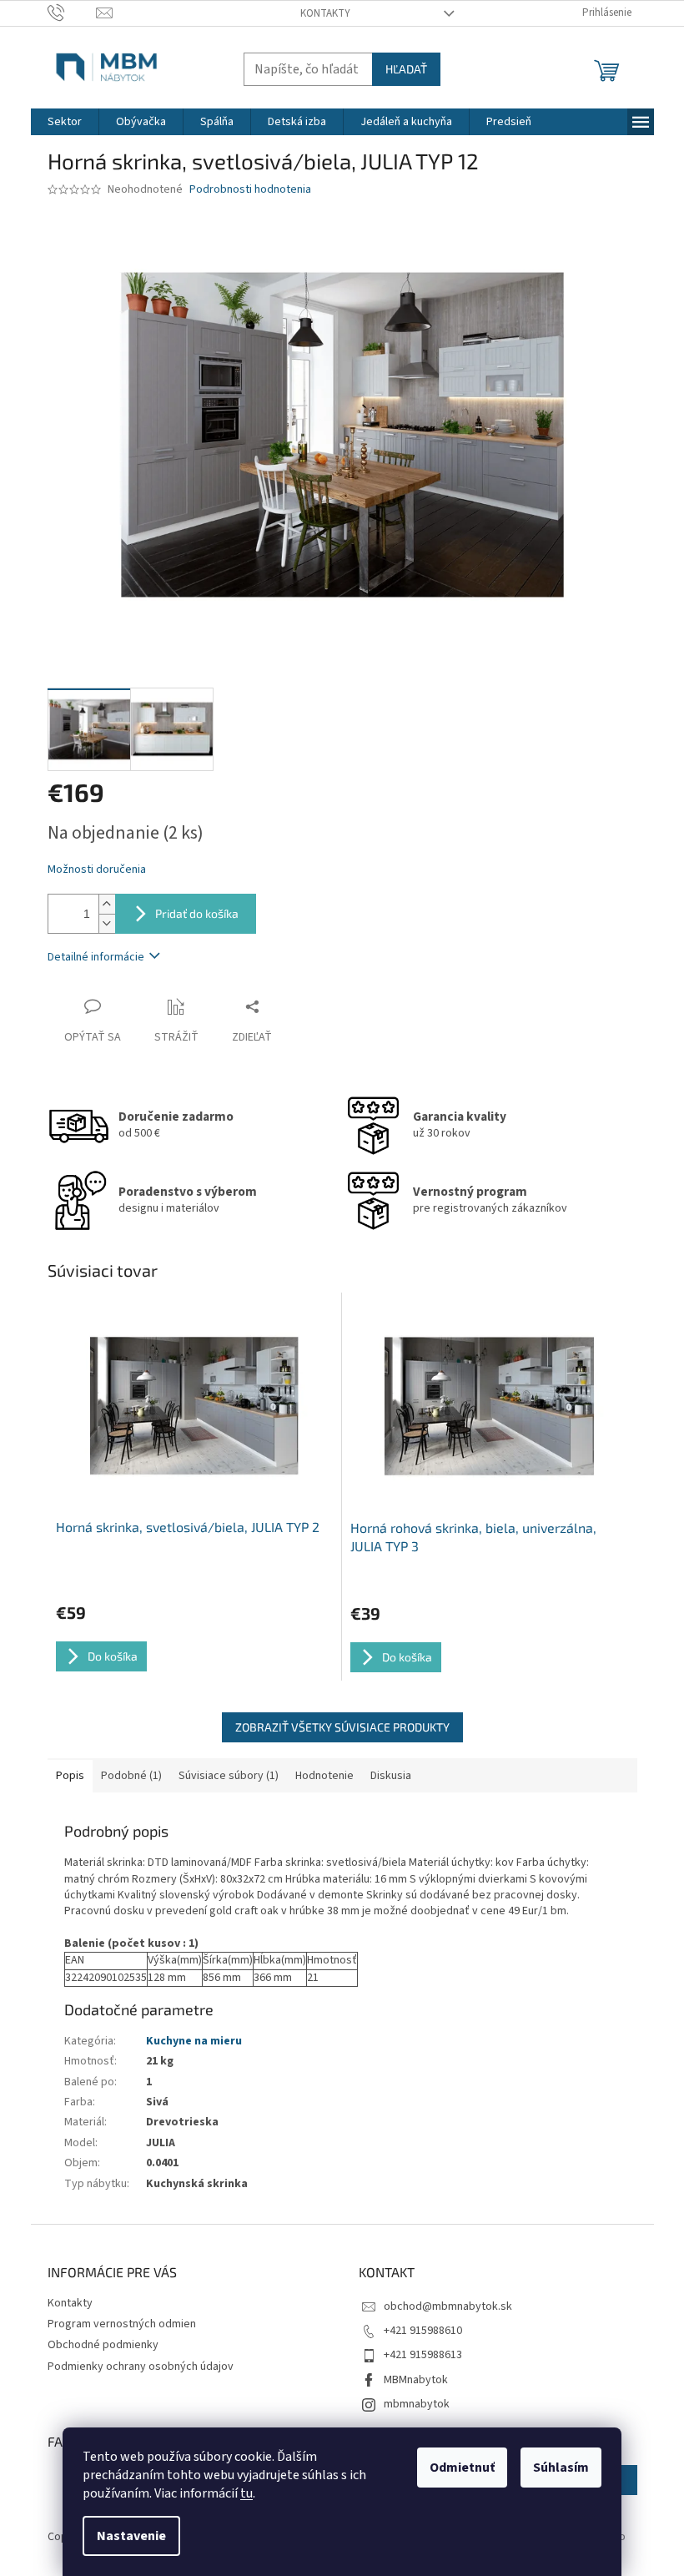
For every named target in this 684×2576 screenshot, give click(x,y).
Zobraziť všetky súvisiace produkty (342, 1727)
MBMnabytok (416, 2380)
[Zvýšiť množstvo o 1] (107, 904)
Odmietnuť (462, 2468)
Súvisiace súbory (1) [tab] (229, 1776)
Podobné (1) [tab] (131, 1776)
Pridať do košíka (197, 913)
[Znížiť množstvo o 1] (107, 923)
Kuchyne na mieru (194, 2041)
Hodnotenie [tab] (324, 1776)
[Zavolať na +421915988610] (72, 13)
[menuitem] (65, 122)
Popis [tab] (70, 1776)
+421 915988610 (423, 2331)
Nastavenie (131, 2536)
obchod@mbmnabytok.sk (448, 2306)
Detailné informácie (96, 957)
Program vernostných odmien (122, 2324)
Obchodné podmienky (103, 2345)
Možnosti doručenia (97, 870)
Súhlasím (561, 2468)
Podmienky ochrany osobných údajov (141, 2367)
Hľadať (406, 69)
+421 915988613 (423, 2355)
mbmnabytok (417, 2404)
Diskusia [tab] (391, 1776)
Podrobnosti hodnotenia (250, 190)
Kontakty (325, 13)
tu (246, 2493)
